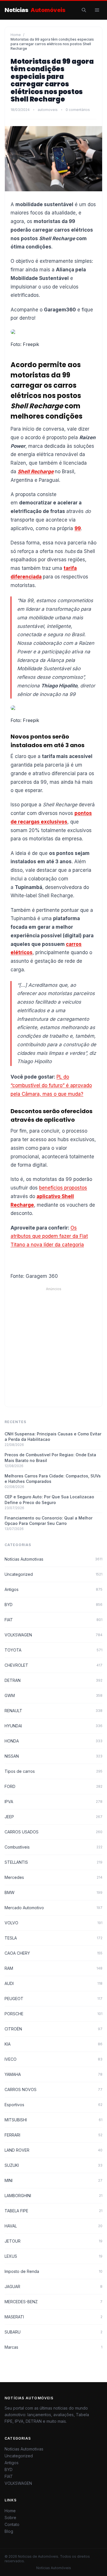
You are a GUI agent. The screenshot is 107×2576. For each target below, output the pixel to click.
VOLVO (53, 1923)
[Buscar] (84, 10)
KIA (53, 2044)
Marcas (53, 2347)
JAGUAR (53, 2286)
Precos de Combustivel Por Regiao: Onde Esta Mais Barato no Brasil (50, 1457)
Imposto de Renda (53, 2271)
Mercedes (53, 1877)
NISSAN (53, 1756)
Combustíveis (53, 1847)
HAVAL (53, 2226)
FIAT (53, 1620)
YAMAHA (53, 2074)
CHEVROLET (53, 1665)
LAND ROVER (53, 2150)
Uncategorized (53, 1574)
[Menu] (97, 10)
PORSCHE (53, 2014)
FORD (53, 1786)
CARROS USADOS (53, 1832)
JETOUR (53, 2241)
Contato (12, 2524)
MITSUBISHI (53, 2120)
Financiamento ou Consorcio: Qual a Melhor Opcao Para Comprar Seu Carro (49, 1521)
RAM (53, 1968)
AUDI (53, 1983)
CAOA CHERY (53, 1953)
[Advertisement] (53, 1345)
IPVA (53, 1802)
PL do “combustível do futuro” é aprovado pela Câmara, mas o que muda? (51, 1085)
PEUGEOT (53, 1999)
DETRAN (53, 1680)
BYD (53, 1605)
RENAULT (53, 1711)
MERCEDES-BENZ (53, 2302)
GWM (53, 1695)
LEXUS (53, 2256)
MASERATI (53, 2317)
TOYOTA (53, 1650)
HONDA (53, 1741)
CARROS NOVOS (53, 2089)
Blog (9, 2531)
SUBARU (53, 2332)
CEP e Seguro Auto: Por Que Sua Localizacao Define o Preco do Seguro (49, 1499)
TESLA (53, 1938)
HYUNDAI (53, 1726)
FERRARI (53, 2135)
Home (16, 35)
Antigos (53, 1589)
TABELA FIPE (53, 2211)
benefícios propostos (63, 1188)
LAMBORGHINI (53, 2196)
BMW (53, 1892)
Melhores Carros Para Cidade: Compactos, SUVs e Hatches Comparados (53, 1479)
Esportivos (53, 2105)
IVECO (53, 2059)
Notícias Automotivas (53, 1559)
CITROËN (53, 2029)
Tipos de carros (53, 1771)
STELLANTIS (53, 1862)
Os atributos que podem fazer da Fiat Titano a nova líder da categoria (49, 1236)
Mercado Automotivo (53, 1908)
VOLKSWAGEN (53, 1635)
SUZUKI (53, 2165)
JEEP (53, 1817)
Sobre (10, 2518)
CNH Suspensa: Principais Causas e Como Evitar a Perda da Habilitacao (53, 1437)
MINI (53, 2180)
